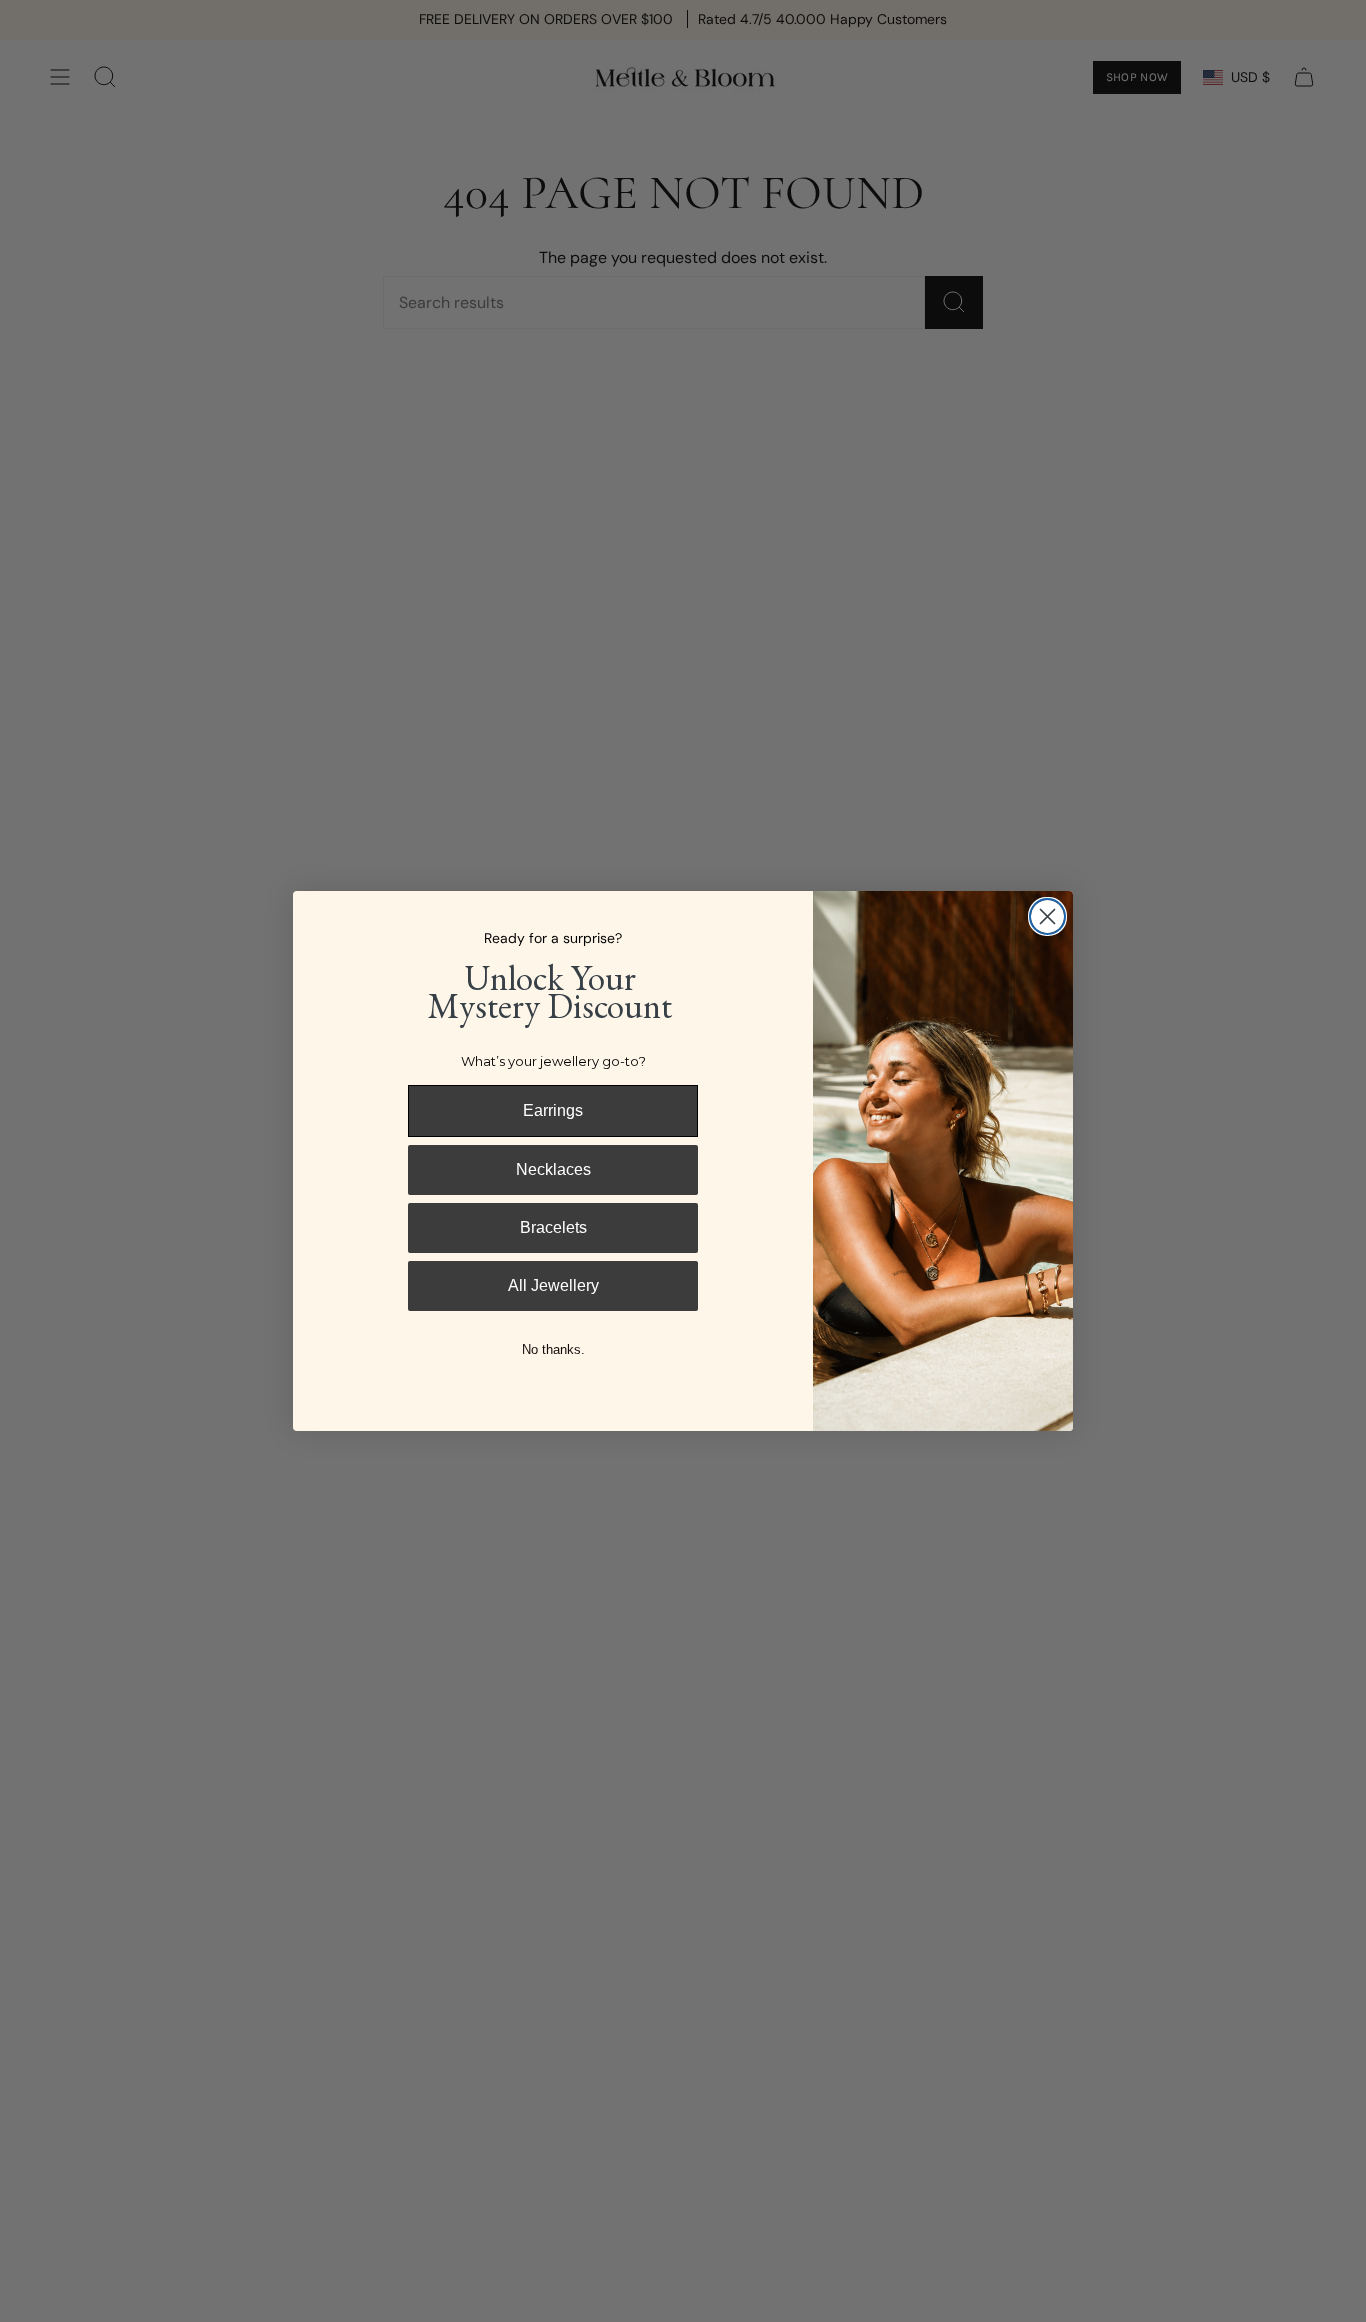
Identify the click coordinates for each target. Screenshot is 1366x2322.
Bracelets (553, 1227)
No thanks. (553, 1349)
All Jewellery (553, 1285)
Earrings (553, 1110)
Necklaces (553, 1169)
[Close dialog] (1047, 916)
